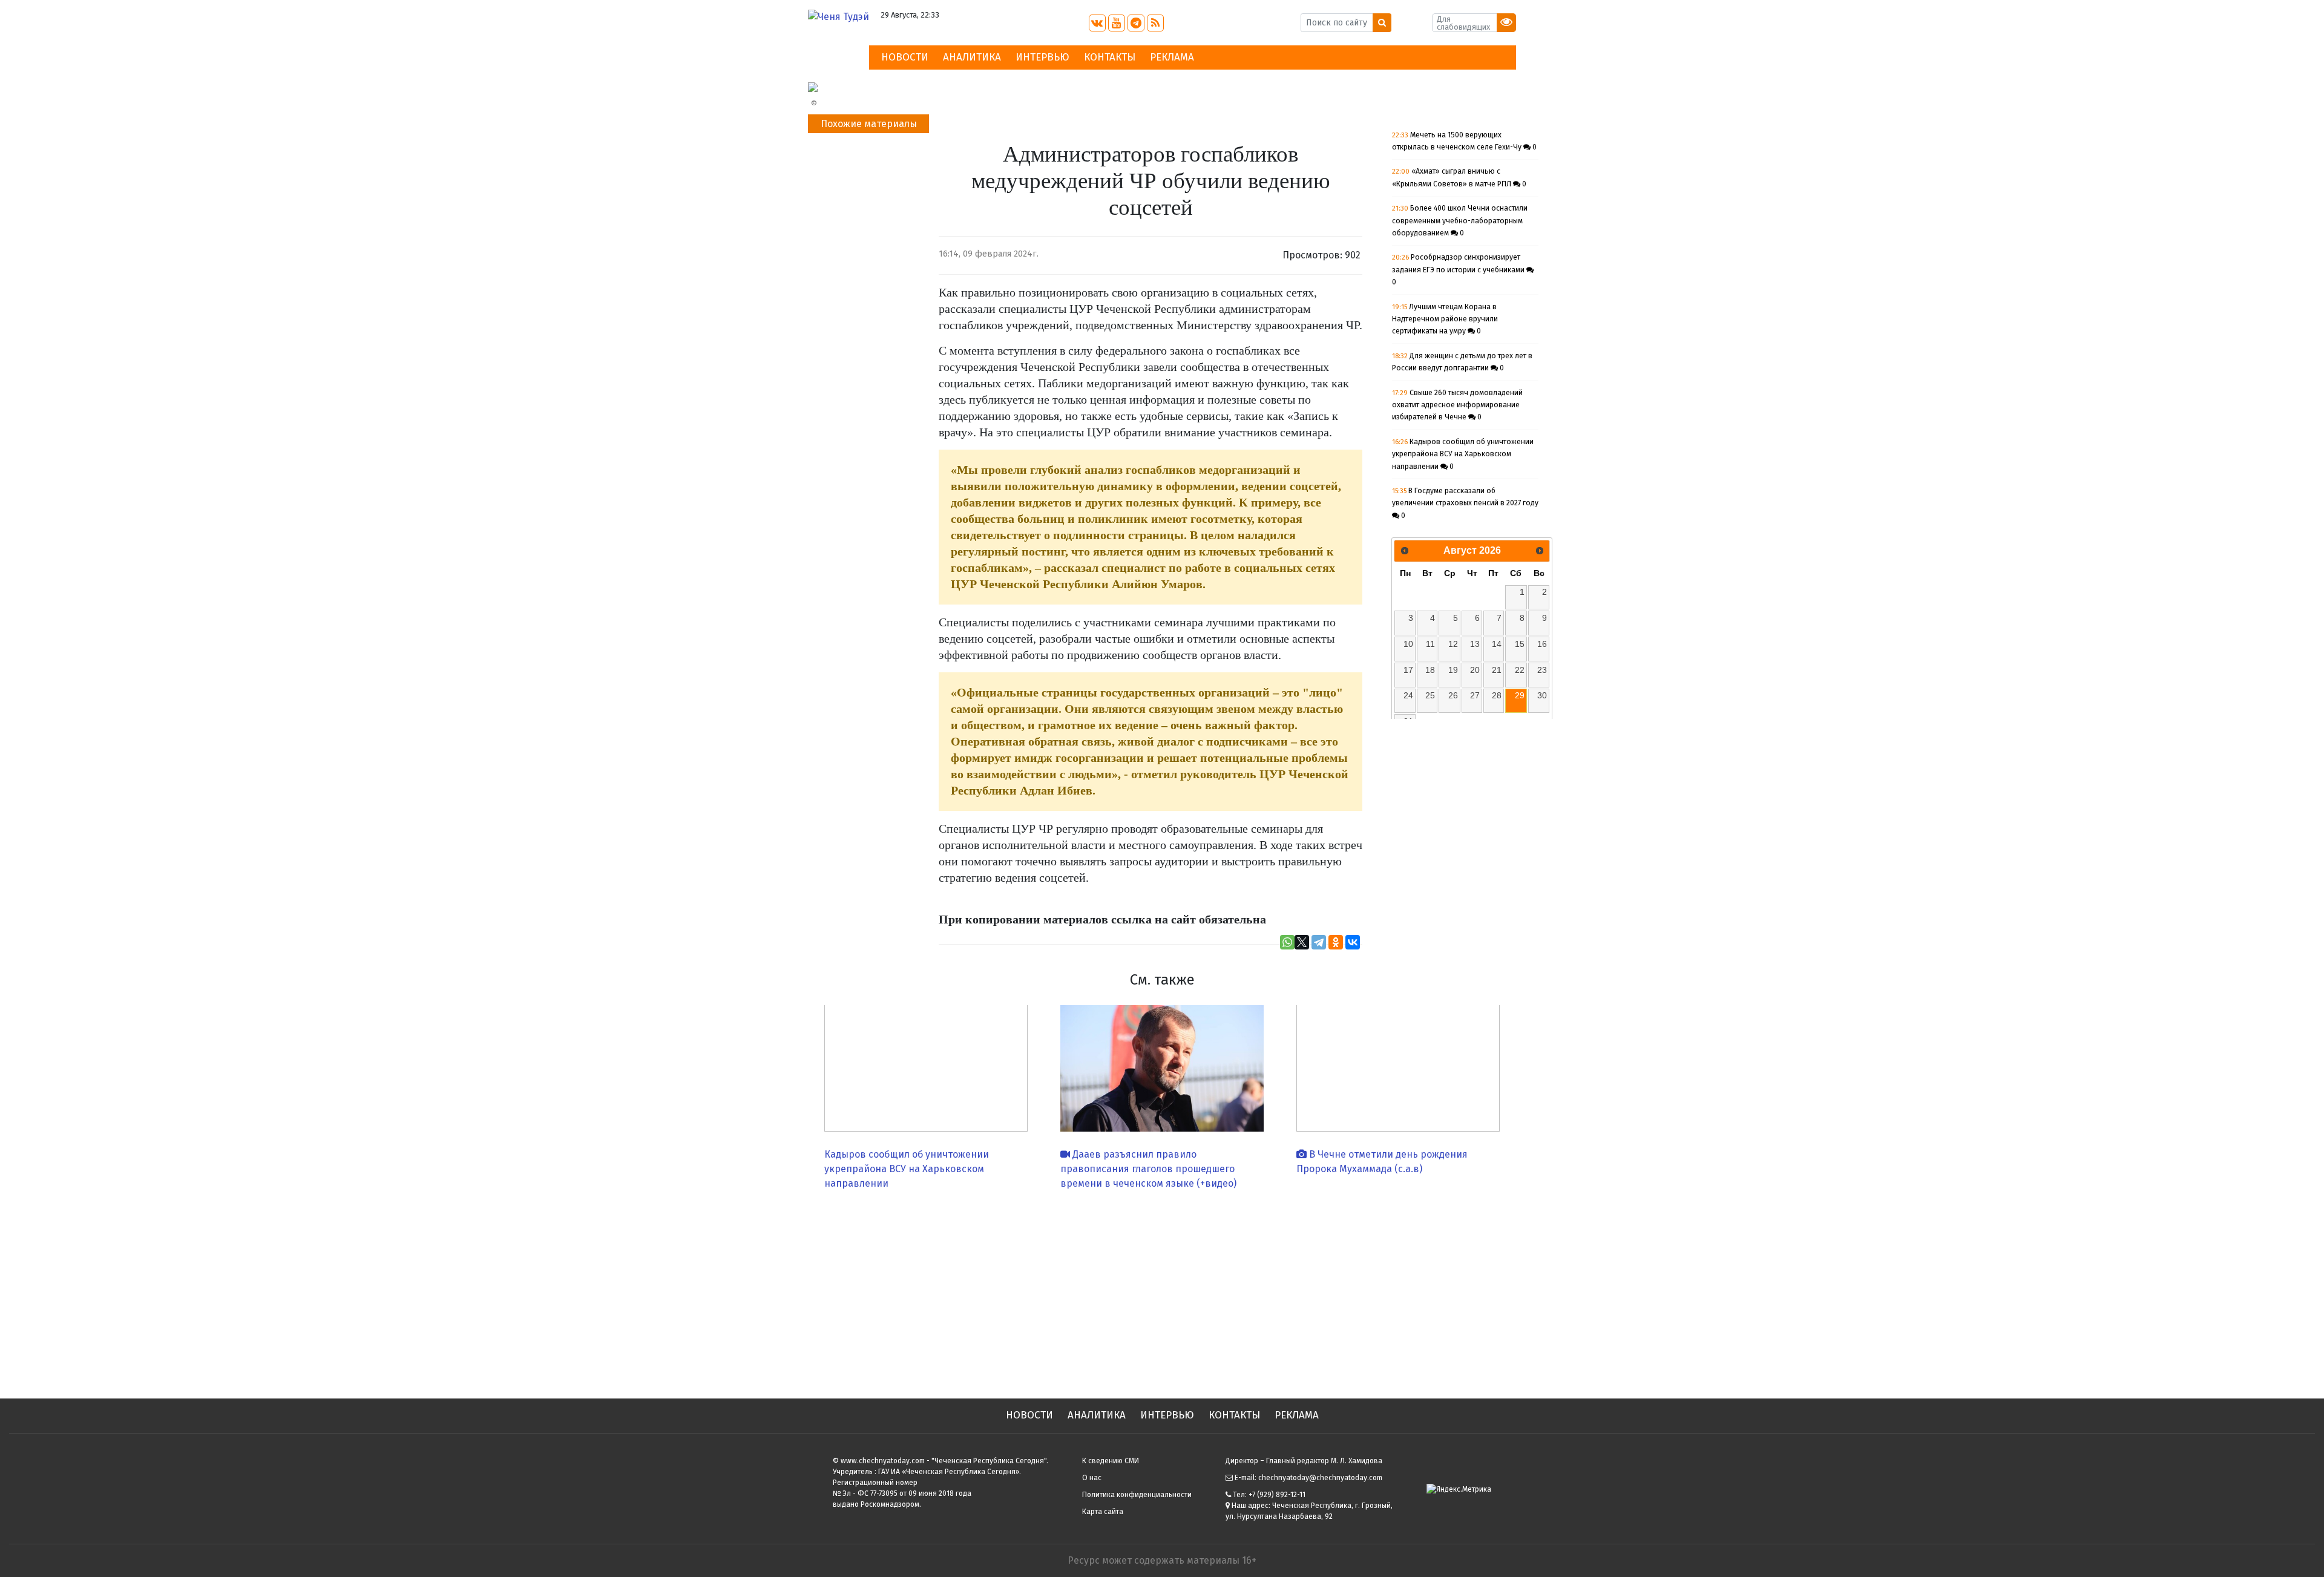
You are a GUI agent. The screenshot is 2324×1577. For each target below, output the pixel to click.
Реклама (1172, 57)
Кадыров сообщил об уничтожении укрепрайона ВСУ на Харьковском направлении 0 (1463, 454)
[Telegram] (1319, 942)
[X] (1302, 942)
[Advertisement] (1162, 1290)
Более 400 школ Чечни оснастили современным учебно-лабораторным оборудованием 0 (1460, 221)
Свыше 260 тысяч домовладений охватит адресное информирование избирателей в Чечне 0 (1457, 405)
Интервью (1042, 57)
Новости (905, 57)
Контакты (1110, 57)
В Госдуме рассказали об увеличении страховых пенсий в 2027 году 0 (1465, 503)
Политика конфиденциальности (1137, 1495)
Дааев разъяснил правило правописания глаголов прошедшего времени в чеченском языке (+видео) (1148, 1169)
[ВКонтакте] (1353, 942)
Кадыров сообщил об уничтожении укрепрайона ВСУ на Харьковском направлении (907, 1169)
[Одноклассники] (1336, 942)
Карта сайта (1103, 1512)
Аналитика (972, 57)
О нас (1092, 1478)
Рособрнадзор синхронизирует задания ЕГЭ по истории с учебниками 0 (1459, 270)
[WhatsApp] (1287, 942)
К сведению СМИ (1111, 1461)
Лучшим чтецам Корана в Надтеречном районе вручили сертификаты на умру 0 (1445, 319)
